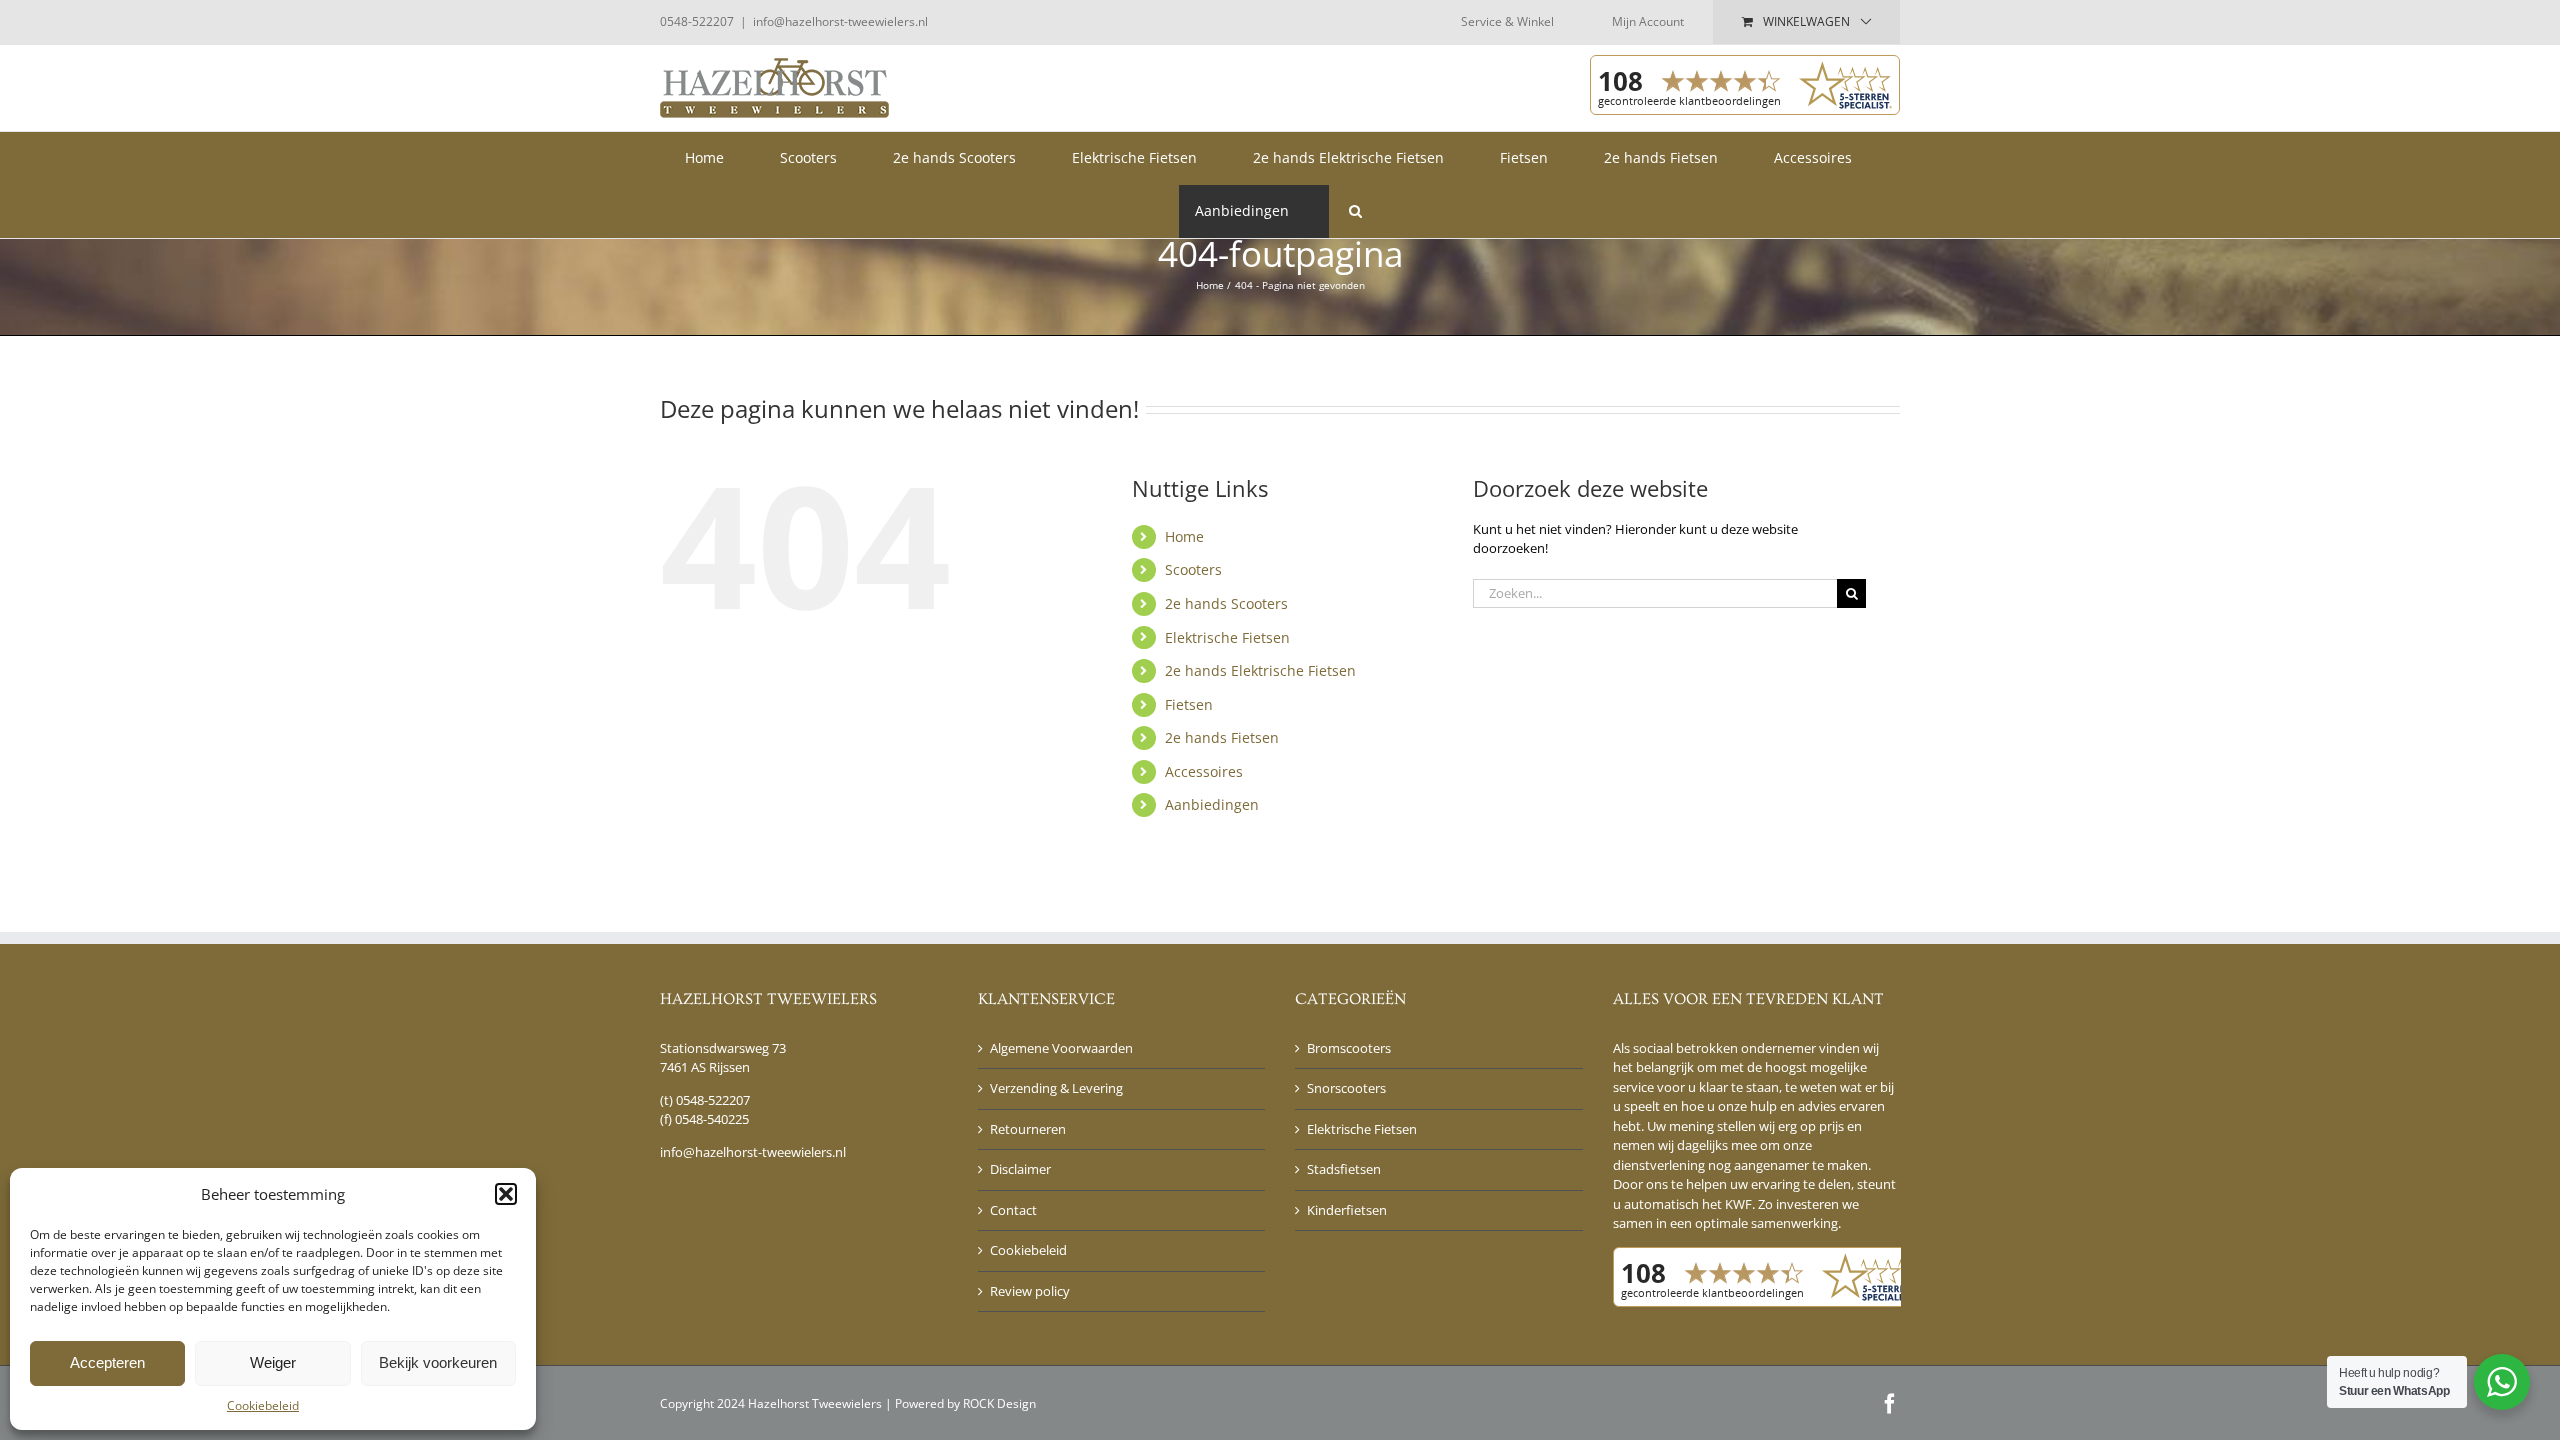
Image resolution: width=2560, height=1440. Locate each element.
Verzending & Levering (1056, 1088)
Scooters (1193, 569)
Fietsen (1189, 704)
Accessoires (1204, 771)
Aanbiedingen (1212, 804)
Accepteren (107, 1362)
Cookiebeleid (263, 1405)
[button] (506, 1194)
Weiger (273, 1362)
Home (1184, 536)
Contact (1013, 1210)
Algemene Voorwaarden (1061, 1048)
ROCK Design (999, 1403)
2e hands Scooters (1226, 603)
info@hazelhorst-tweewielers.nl (840, 21)
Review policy (1030, 1291)
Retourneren (1028, 1129)
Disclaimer (1020, 1169)
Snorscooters (1346, 1088)
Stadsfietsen (1344, 1169)
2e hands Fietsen (1222, 737)
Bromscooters (1349, 1048)
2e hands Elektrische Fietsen (1260, 670)
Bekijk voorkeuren (438, 1362)
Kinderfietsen (1347, 1210)
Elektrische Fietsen (1227, 637)
